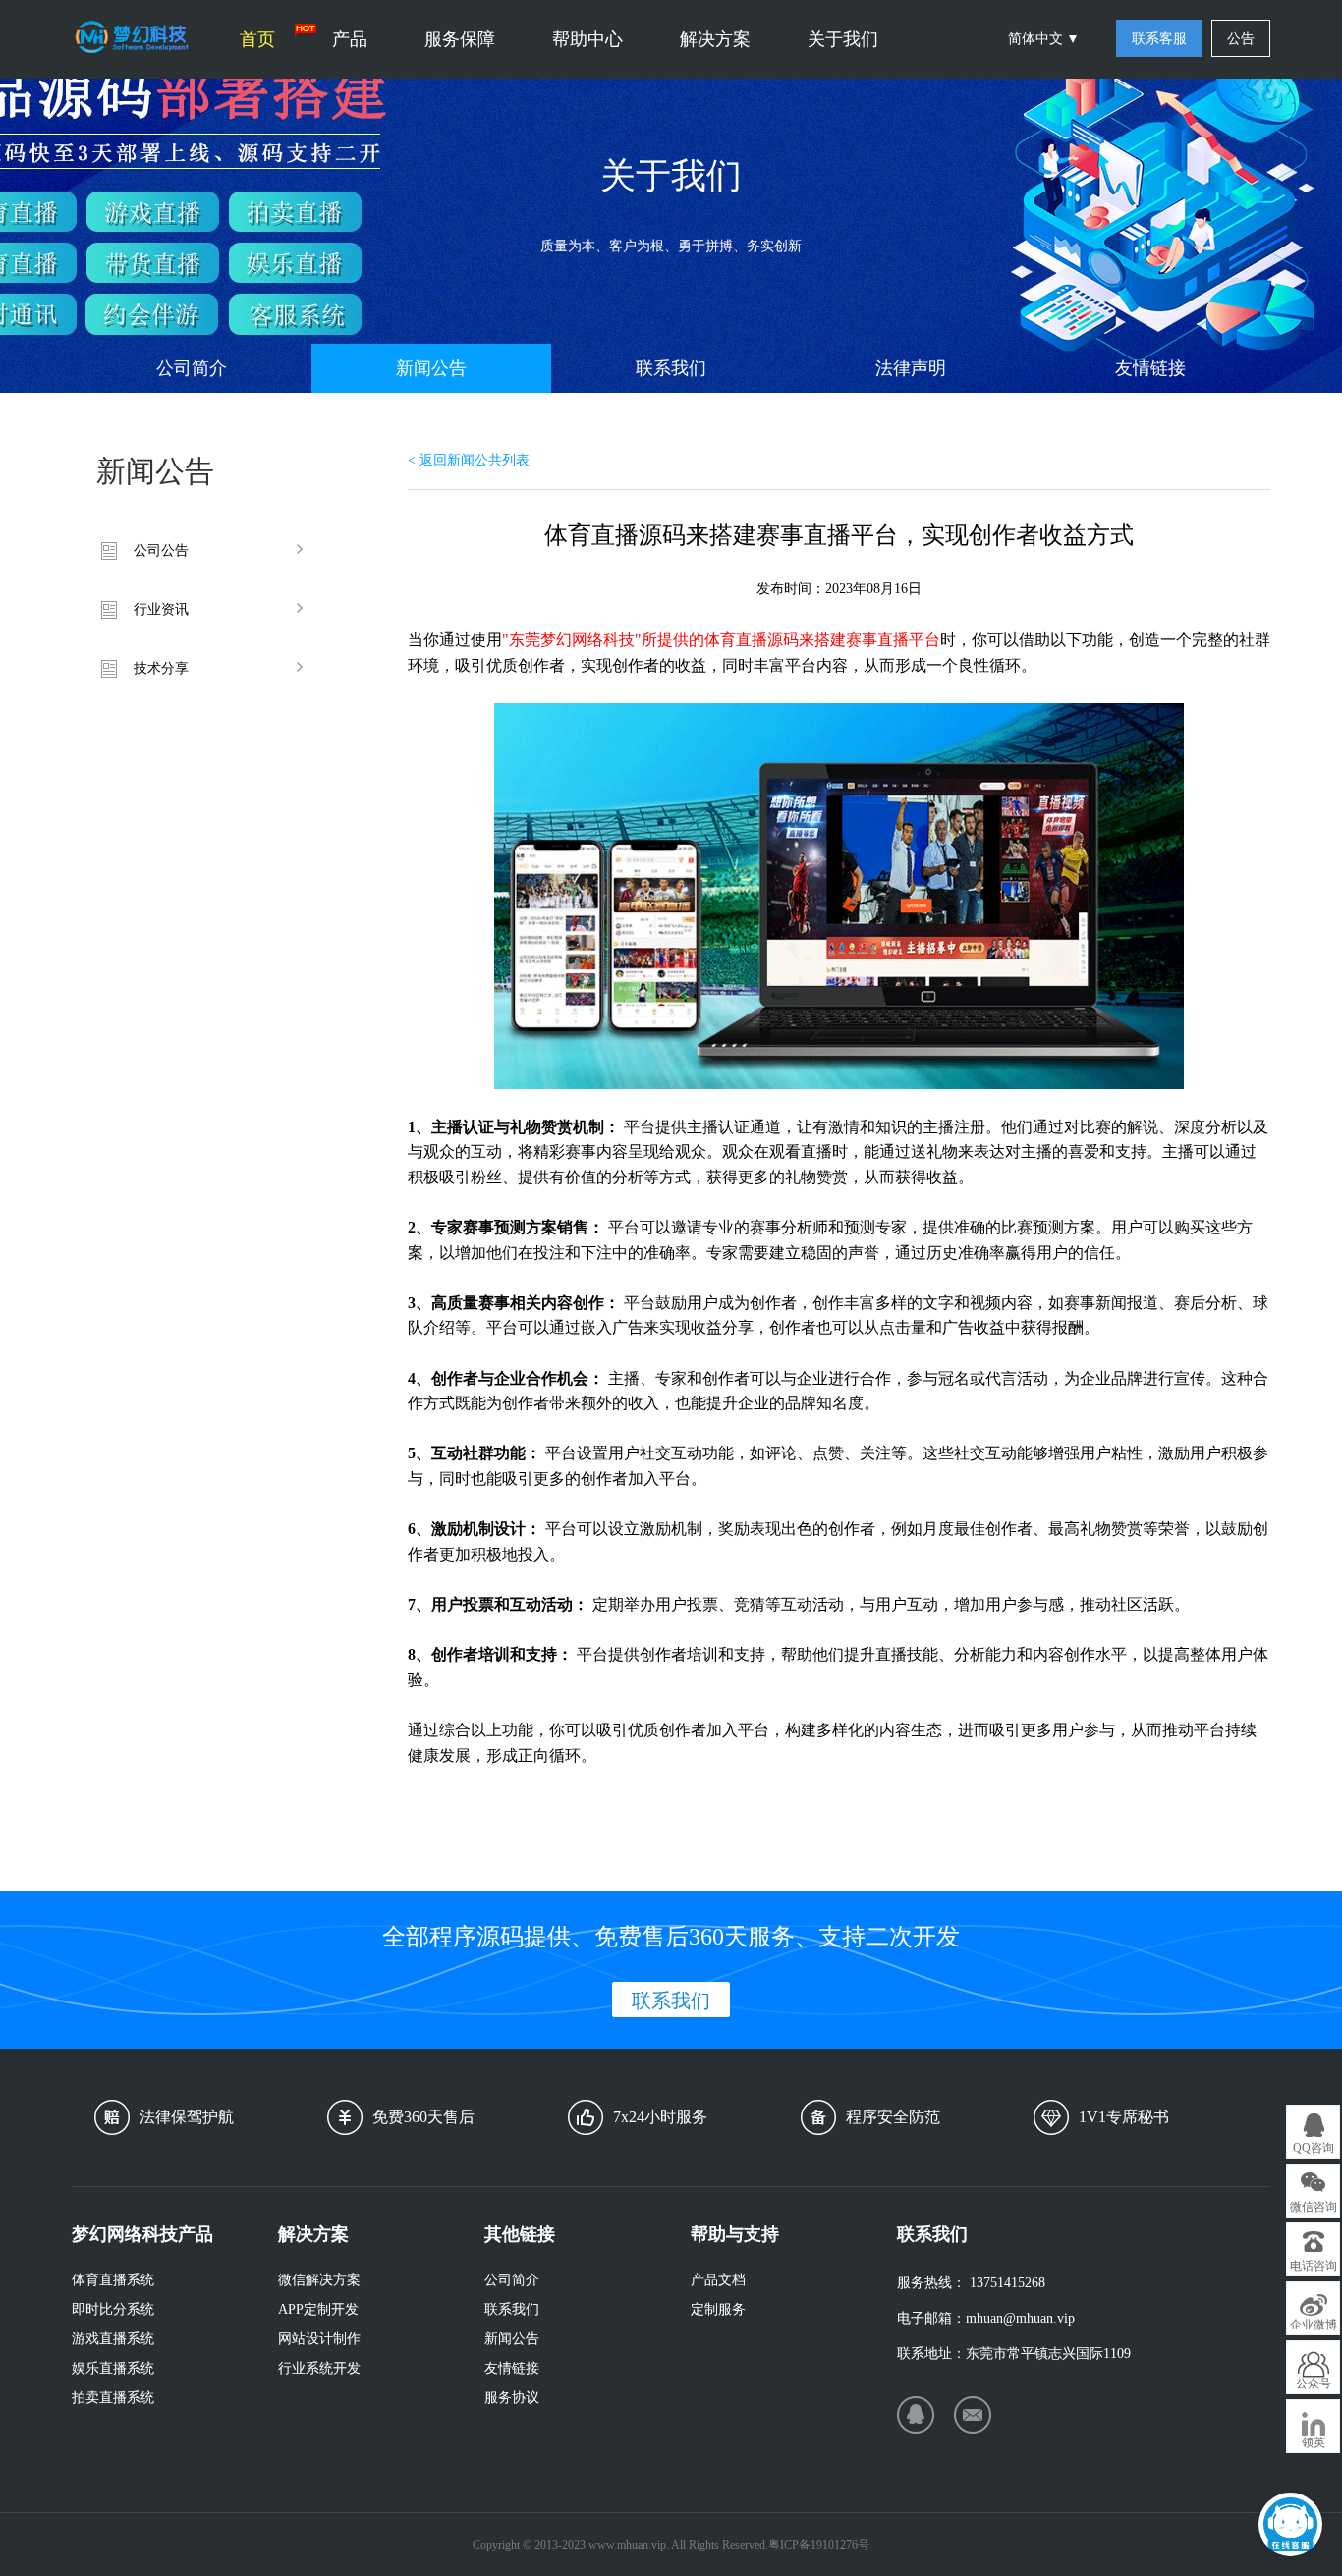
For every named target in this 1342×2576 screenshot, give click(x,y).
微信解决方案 (319, 2280)
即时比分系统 (113, 2309)
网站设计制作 (319, 2339)
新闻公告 (431, 368)
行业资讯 (161, 609)
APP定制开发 (318, 2309)
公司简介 (192, 368)
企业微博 (1314, 2325)
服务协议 (512, 2398)
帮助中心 (587, 39)
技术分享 (161, 668)
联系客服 (1159, 39)
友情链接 (1150, 368)
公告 (1241, 39)
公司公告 (161, 550)
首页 (257, 39)
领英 (1314, 2442)
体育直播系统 (113, 2280)
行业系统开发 (319, 2368)
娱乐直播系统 (113, 2368)
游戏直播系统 (113, 2339)
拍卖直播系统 (113, 2398)
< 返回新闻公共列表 (469, 460)
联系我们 (671, 368)
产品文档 (718, 2280)
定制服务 (718, 2309)
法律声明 (911, 368)
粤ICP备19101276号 (819, 2545)
